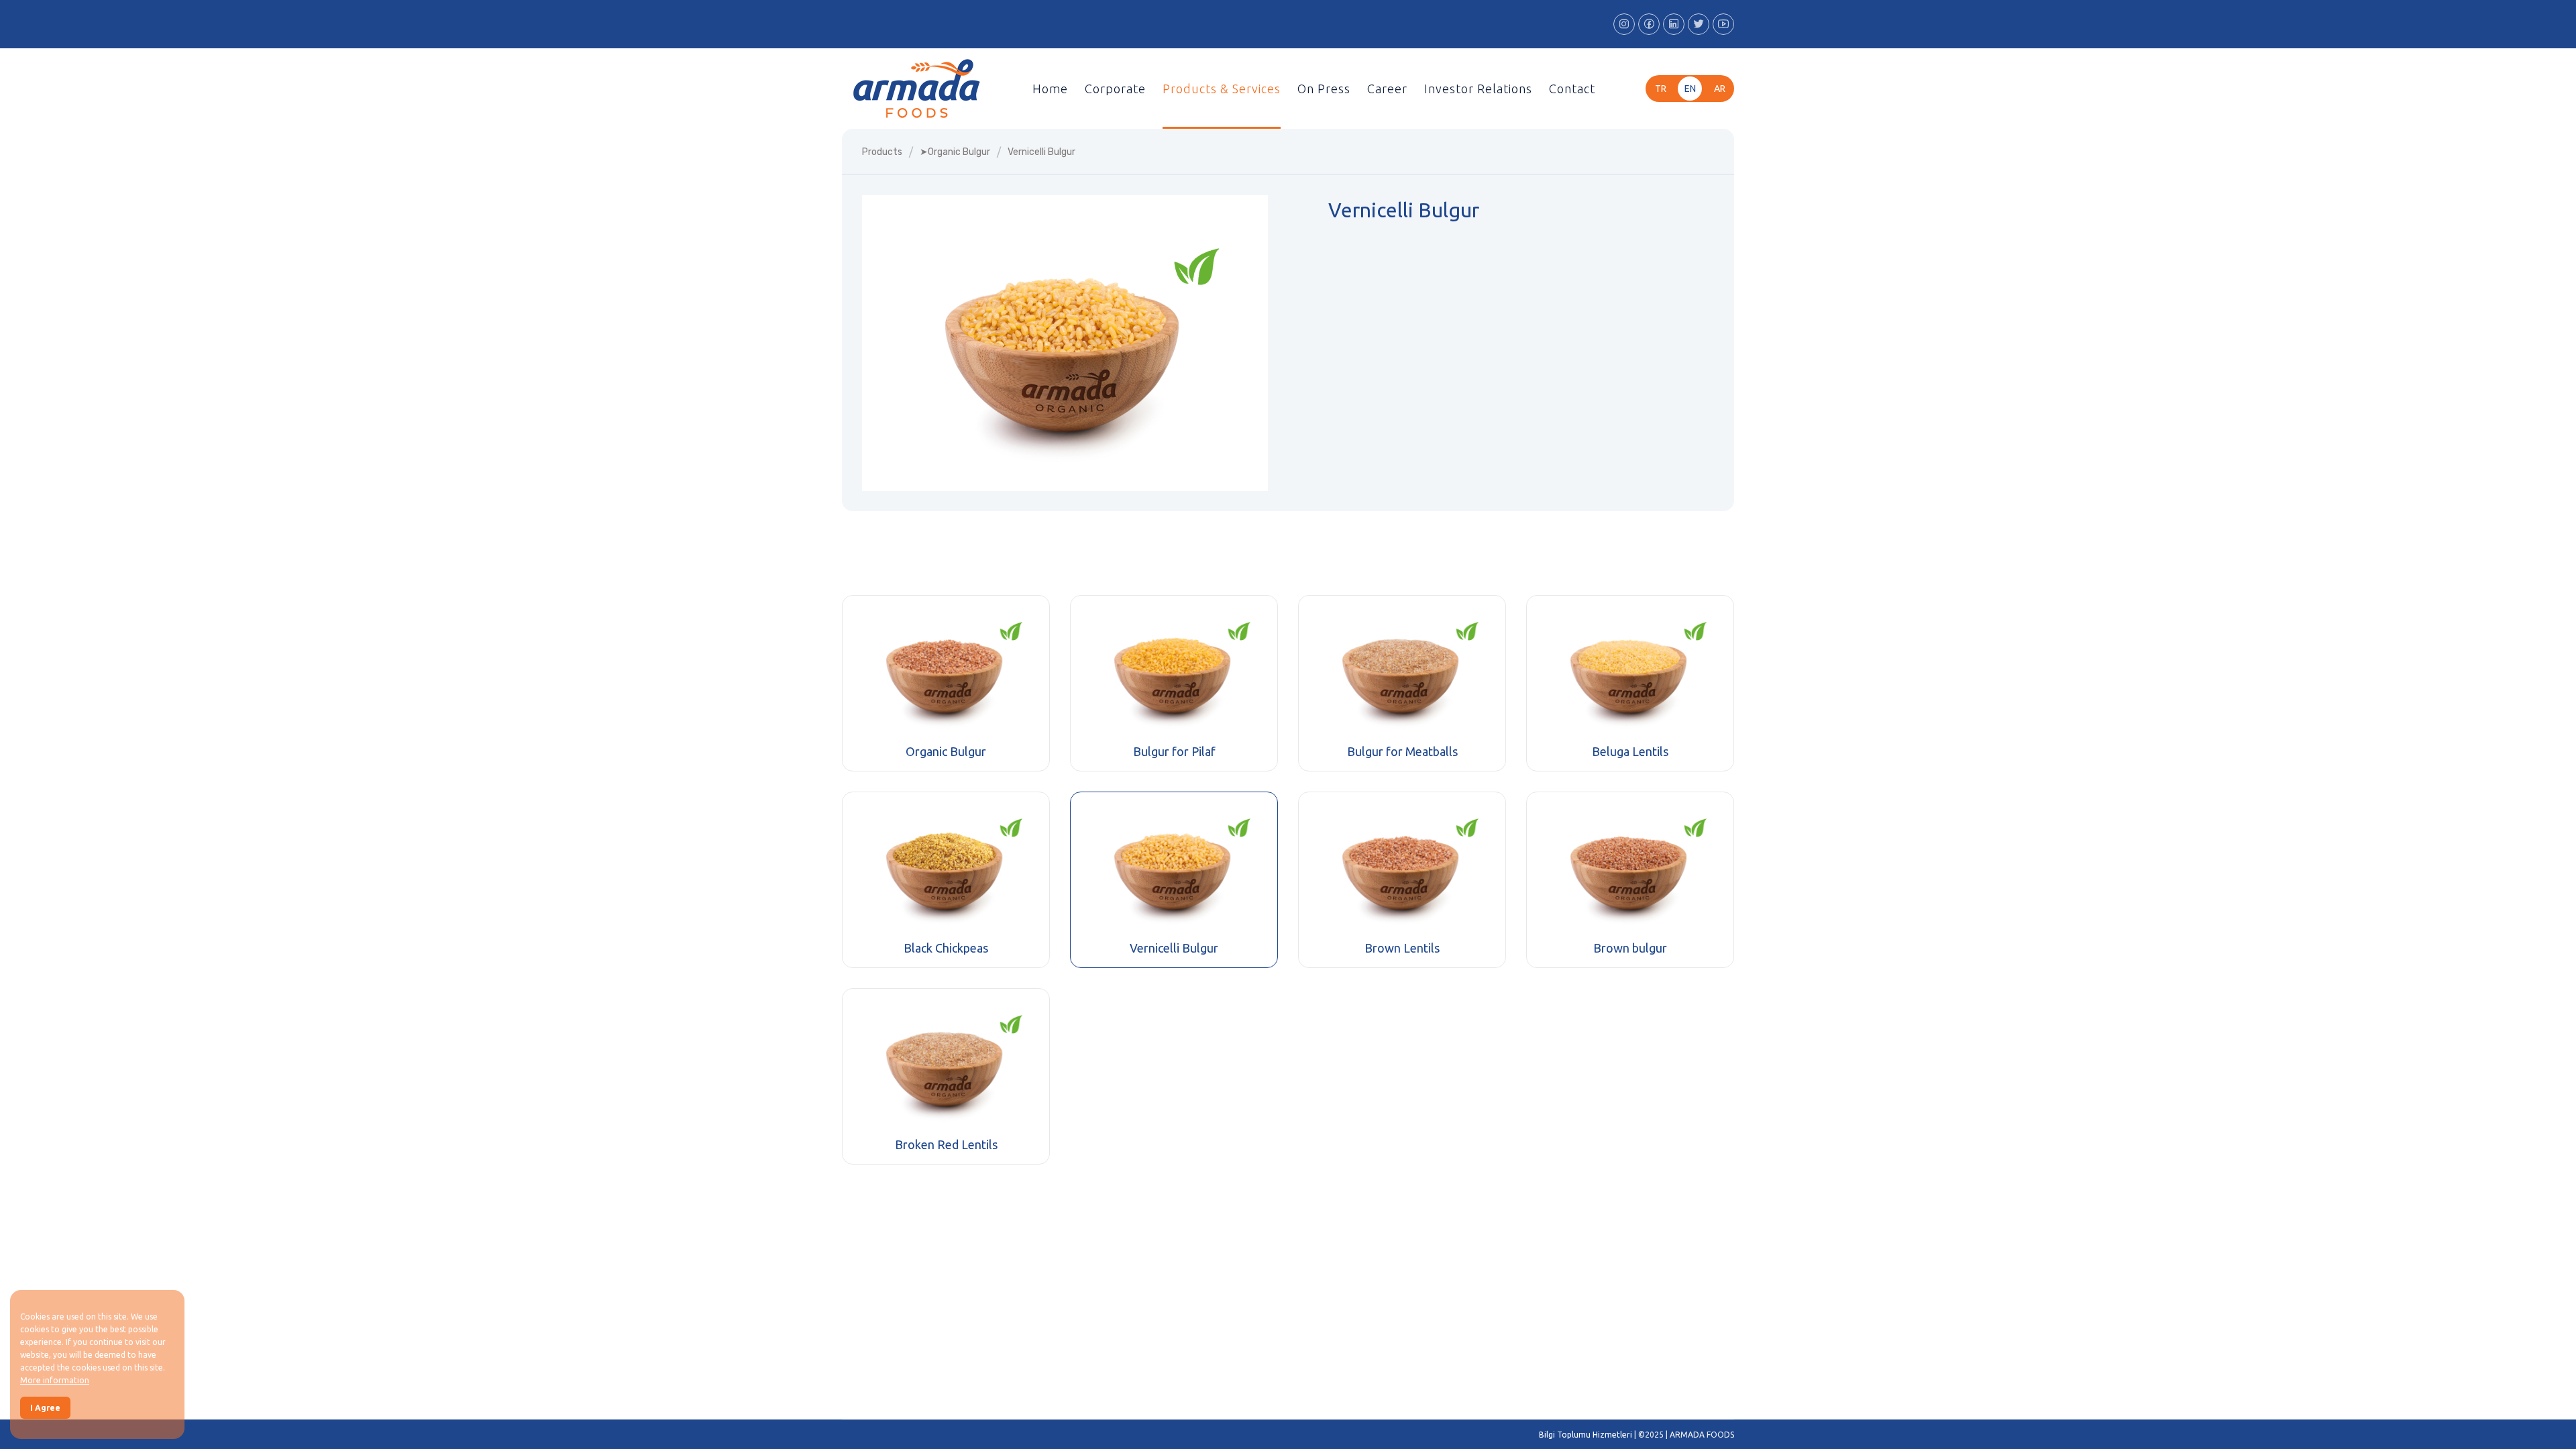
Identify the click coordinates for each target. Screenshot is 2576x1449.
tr (1661, 89)
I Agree (45, 1408)
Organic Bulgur (946, 751)
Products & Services (1222, 89)
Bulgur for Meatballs (1402, 751)
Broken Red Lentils (946, 1144)
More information (55, 1380)
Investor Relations (1478, 89)
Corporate (1115, 89)
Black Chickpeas (946, 948)
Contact (1572, 89)
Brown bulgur (1630, 948)
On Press (1324, 89)
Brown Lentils (1402, 948)
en (1690, 89)
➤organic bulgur (955, 152)
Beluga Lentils (1630, 751)
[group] (1065, 343)
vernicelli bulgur (1041, 152)
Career (1387, 89)
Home (1050, 89)
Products (882, 152)
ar (1720, 89)
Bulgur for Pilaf (1174, 751)
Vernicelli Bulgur (1174, 948)
